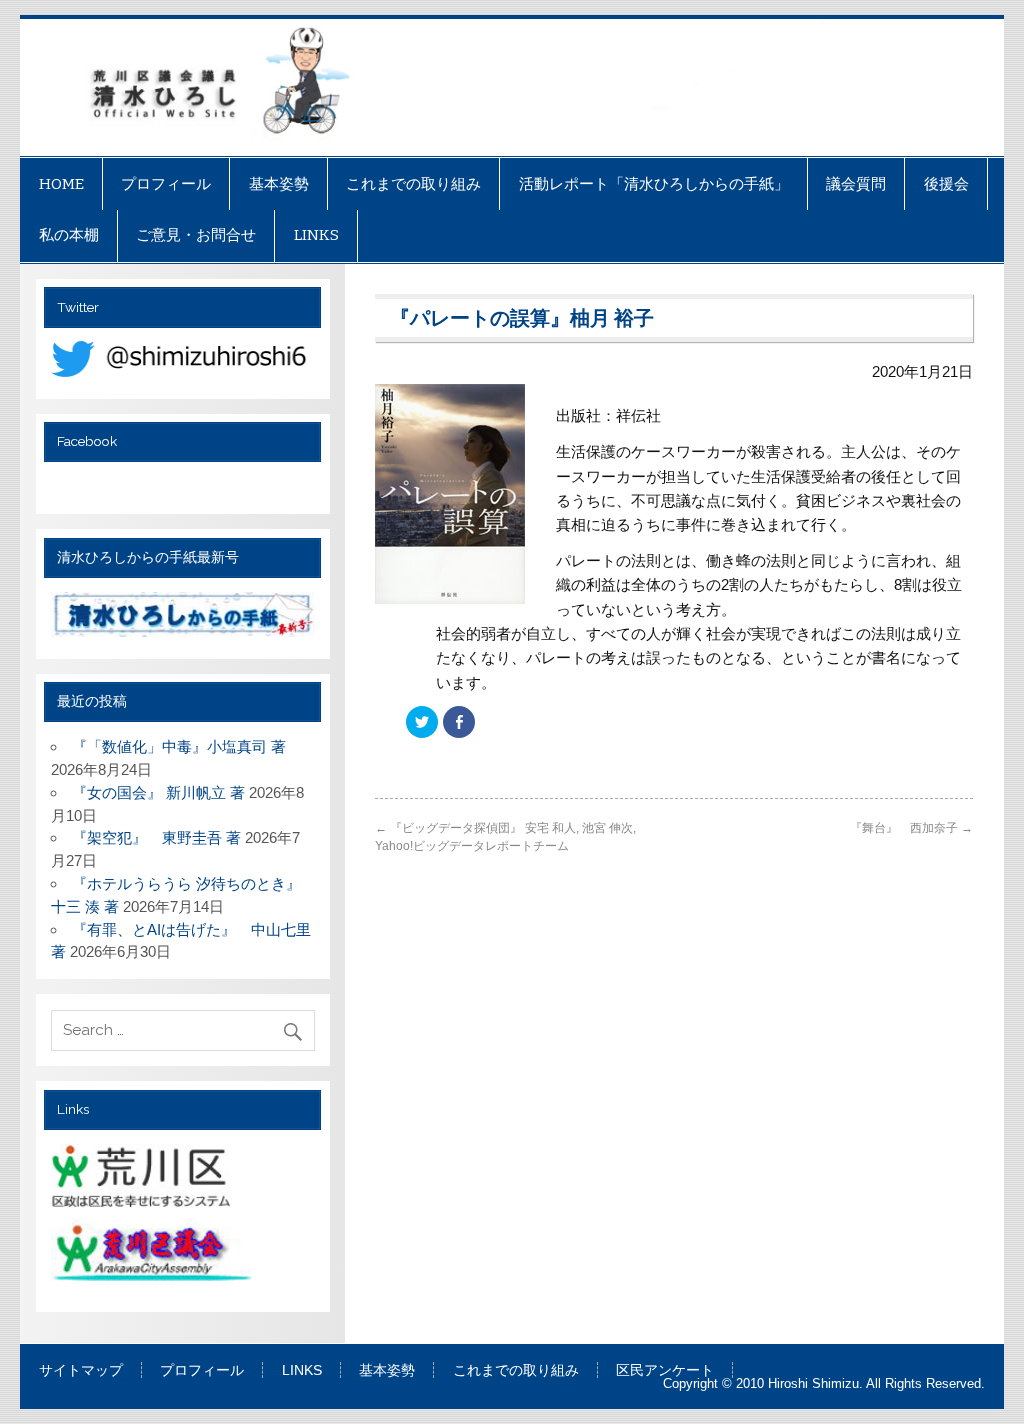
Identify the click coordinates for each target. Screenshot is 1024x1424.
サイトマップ (81, 1371)
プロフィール (166, 184)
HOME (61, 184)
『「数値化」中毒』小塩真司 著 (186, 746)
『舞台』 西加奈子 (911, 828)
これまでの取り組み (413, 184)
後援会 (946, 184)
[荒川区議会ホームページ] (153, 1256)
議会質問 (856, 184)
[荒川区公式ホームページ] (143, 1179)
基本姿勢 (279, 184)
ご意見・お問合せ (196, 235)
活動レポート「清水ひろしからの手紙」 (654, 184)
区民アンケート (665, 1371)
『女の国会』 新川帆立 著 (158, 792)
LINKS (316, 235)
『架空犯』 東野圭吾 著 (156, 837)
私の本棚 (69, 235)
